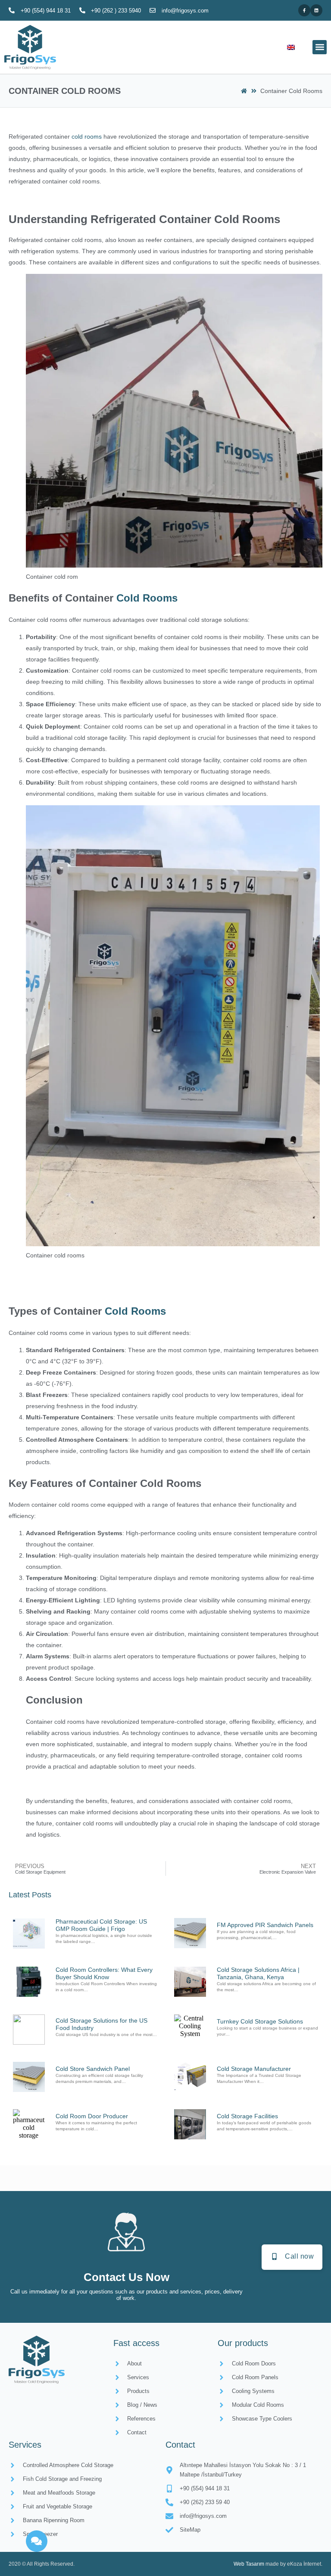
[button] (320, 47)
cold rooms (87, 137)
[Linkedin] (316, 10)
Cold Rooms (147, 598)
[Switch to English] (291, 47)
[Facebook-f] (304, 10)
